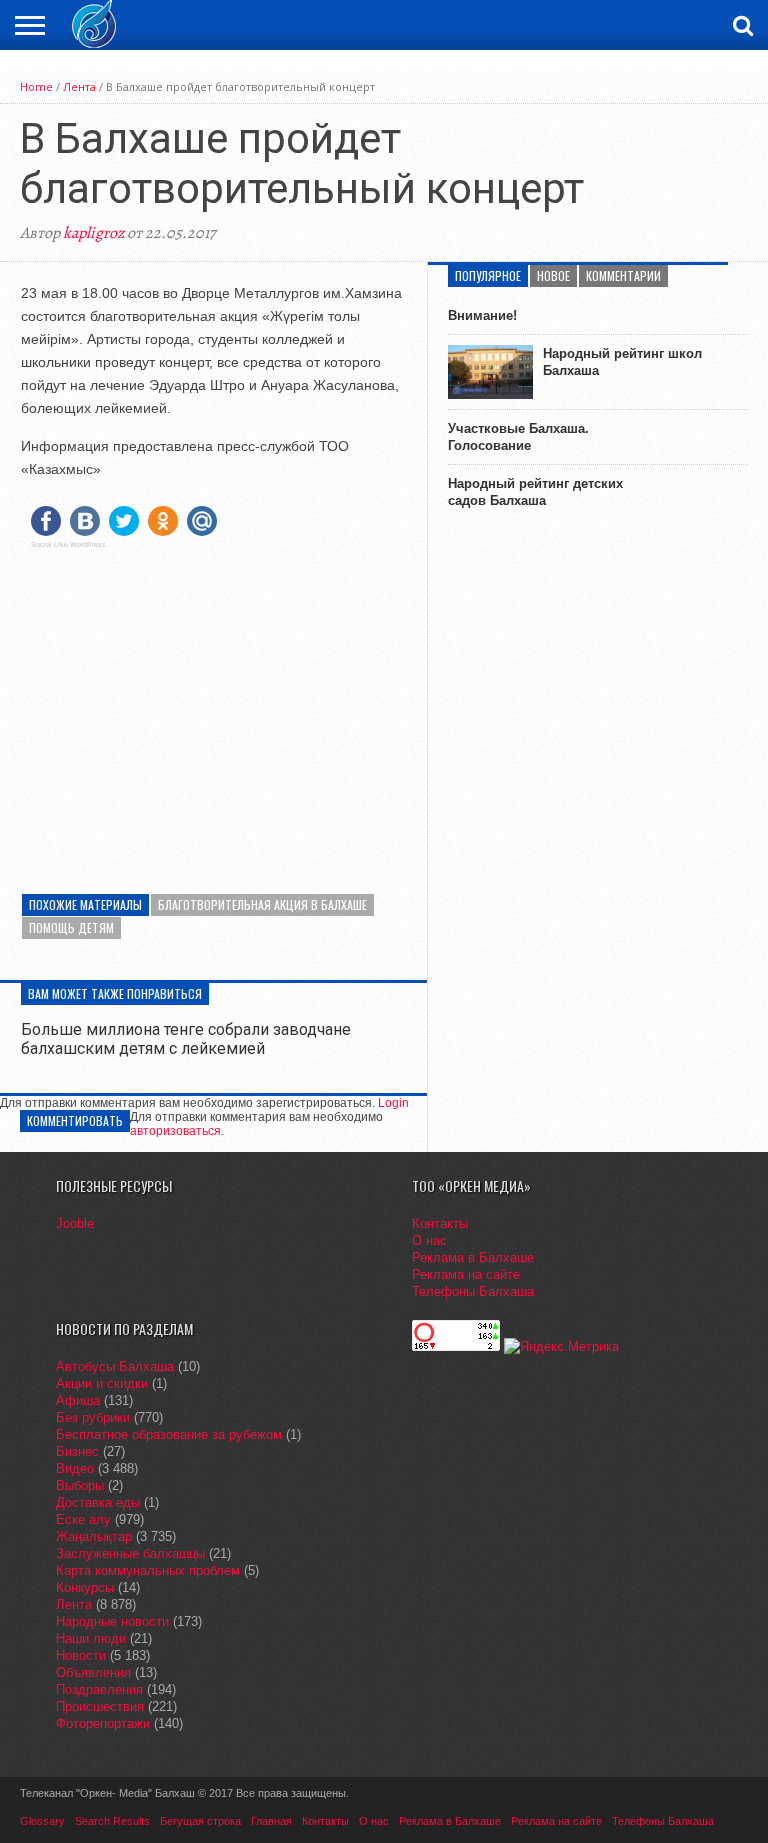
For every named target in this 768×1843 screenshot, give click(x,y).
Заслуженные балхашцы (130, 1553)
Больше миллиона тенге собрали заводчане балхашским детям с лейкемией (186, 1039)
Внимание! (482, 315)
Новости (81, 1655)
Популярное (488, 275)
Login (393, 1103)
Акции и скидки (102, 1383)
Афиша (78, 1400)
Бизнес (77, 1451)
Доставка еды (98, 1502)
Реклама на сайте (466, 1274)
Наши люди (91, 1638)
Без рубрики (93, 1417)
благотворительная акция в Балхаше (262, 904)
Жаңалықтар (94, 1536)
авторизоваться (175, 1131)
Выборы (80, 1485)
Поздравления (99, 1689)
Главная (271, 1821)
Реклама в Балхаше (473, 1257)
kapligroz (93, 233)
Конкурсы (85, 1587)
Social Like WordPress (68, 545)
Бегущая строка (200, 1821)
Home (36, 86)
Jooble (75, 1223)
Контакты (440, 1223)
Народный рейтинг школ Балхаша (622, 362)
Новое (553, 275)
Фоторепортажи (103, 1723)
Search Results (112, 1821)
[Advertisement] (213, 704)
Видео (75, 1468)
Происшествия (100, 1706)
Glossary (42, 1821)
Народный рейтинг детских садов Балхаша (535, 492)
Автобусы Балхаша (115, 1366)
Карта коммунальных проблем (148, 1570)
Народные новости (112, 1621)
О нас (429, 1240)
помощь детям (71, 927)
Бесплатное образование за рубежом (169, 1434)
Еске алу (83, 1519)
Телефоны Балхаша (473, 1291)
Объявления (93, 1672)
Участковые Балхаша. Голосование (518, 437)
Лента (79, 86)
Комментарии (623, 275)
